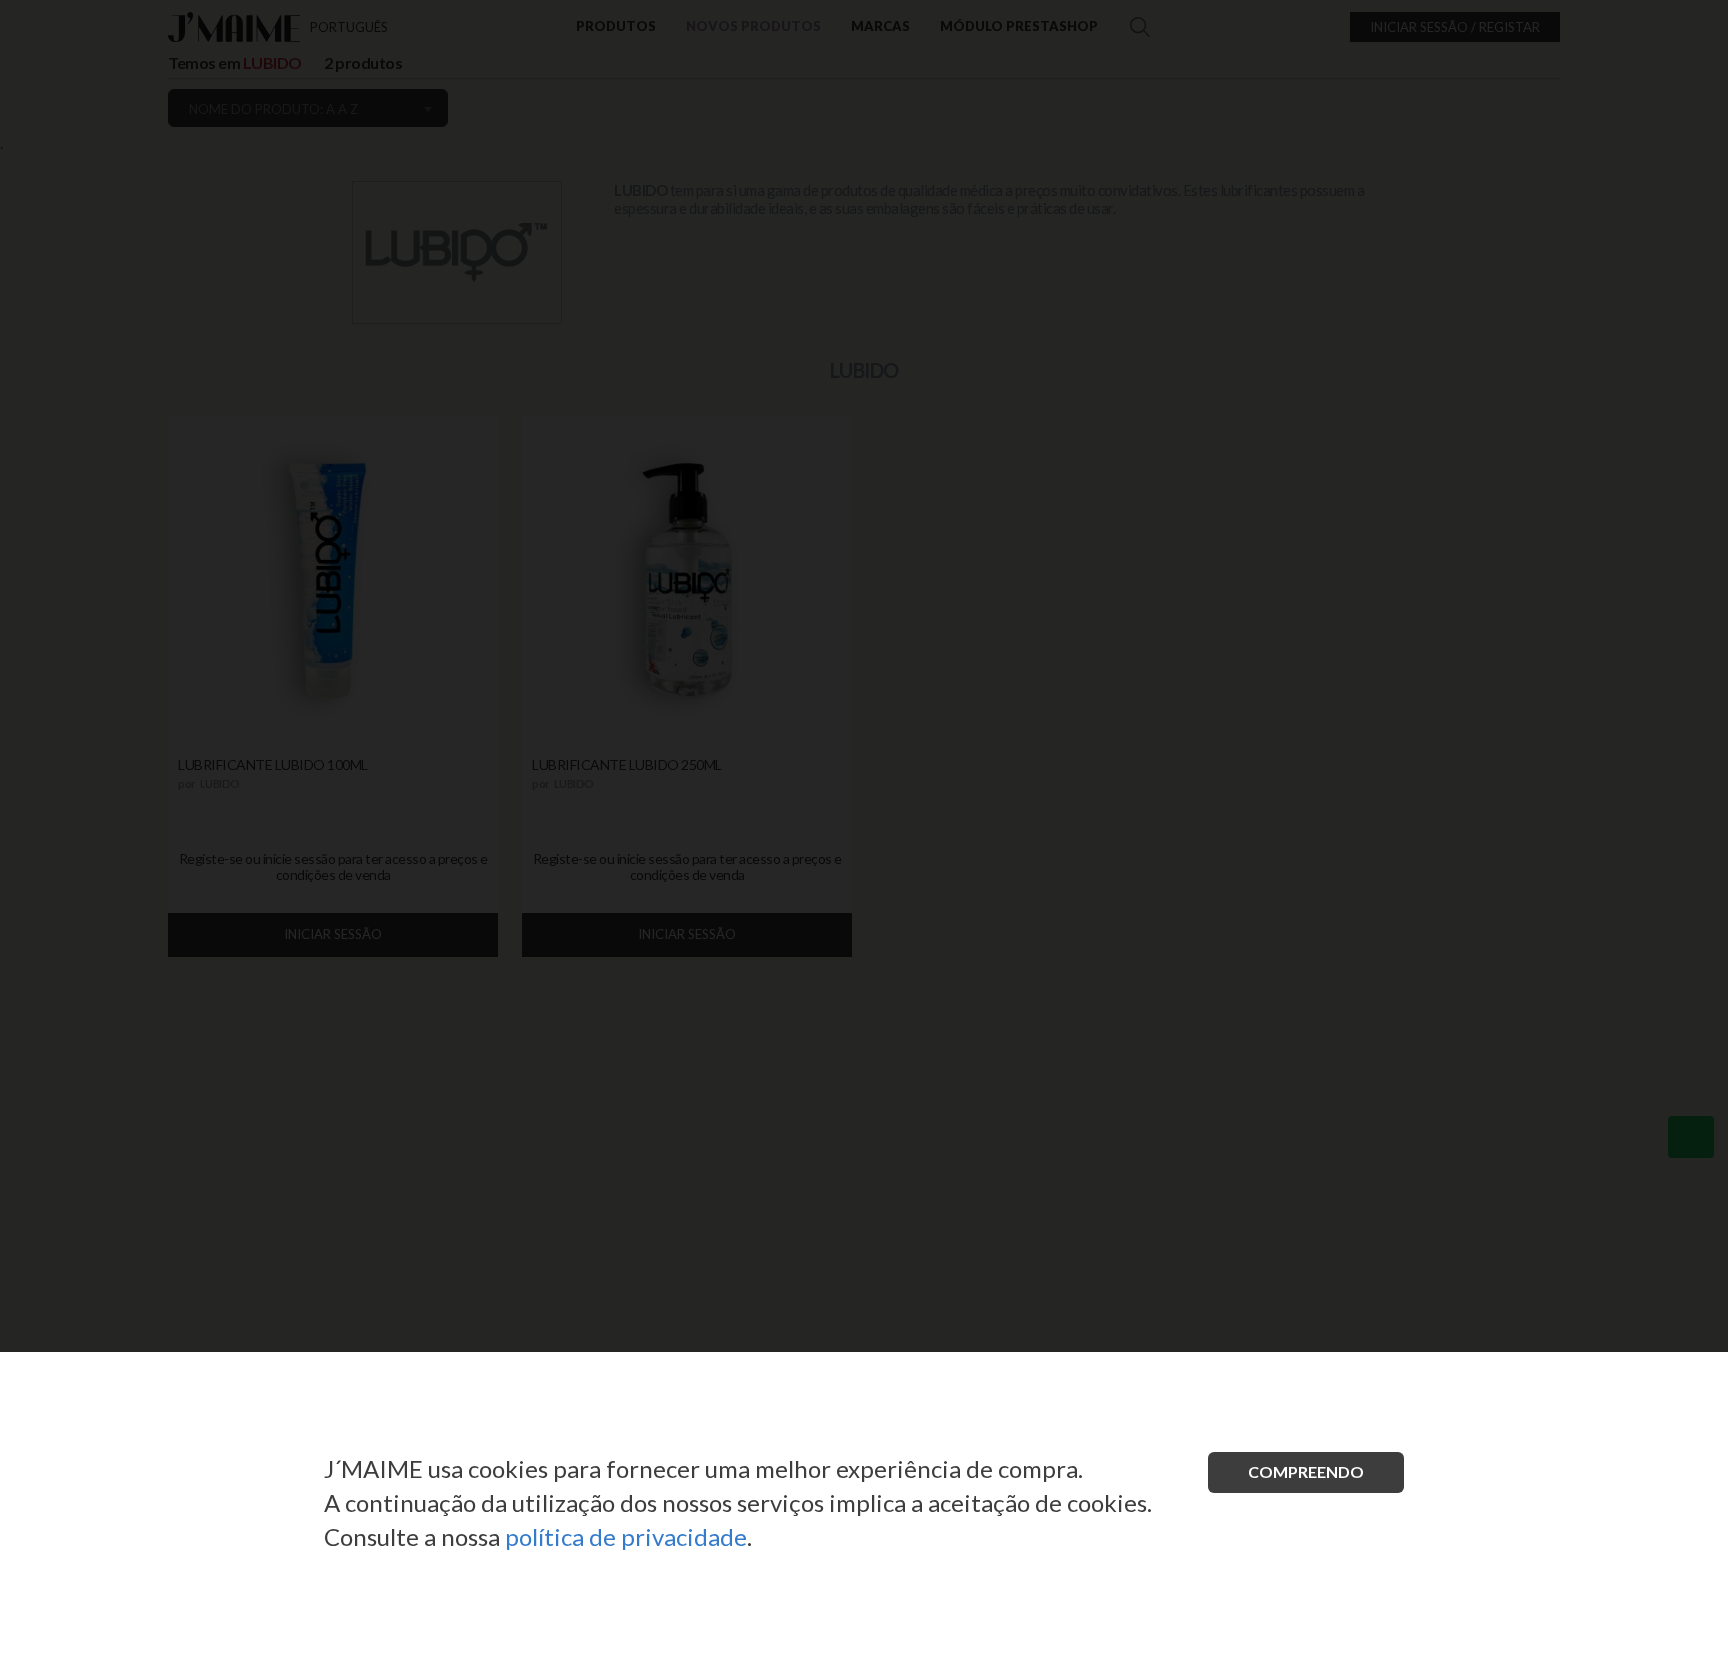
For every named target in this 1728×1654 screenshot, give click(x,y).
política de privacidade (626, 1536)
